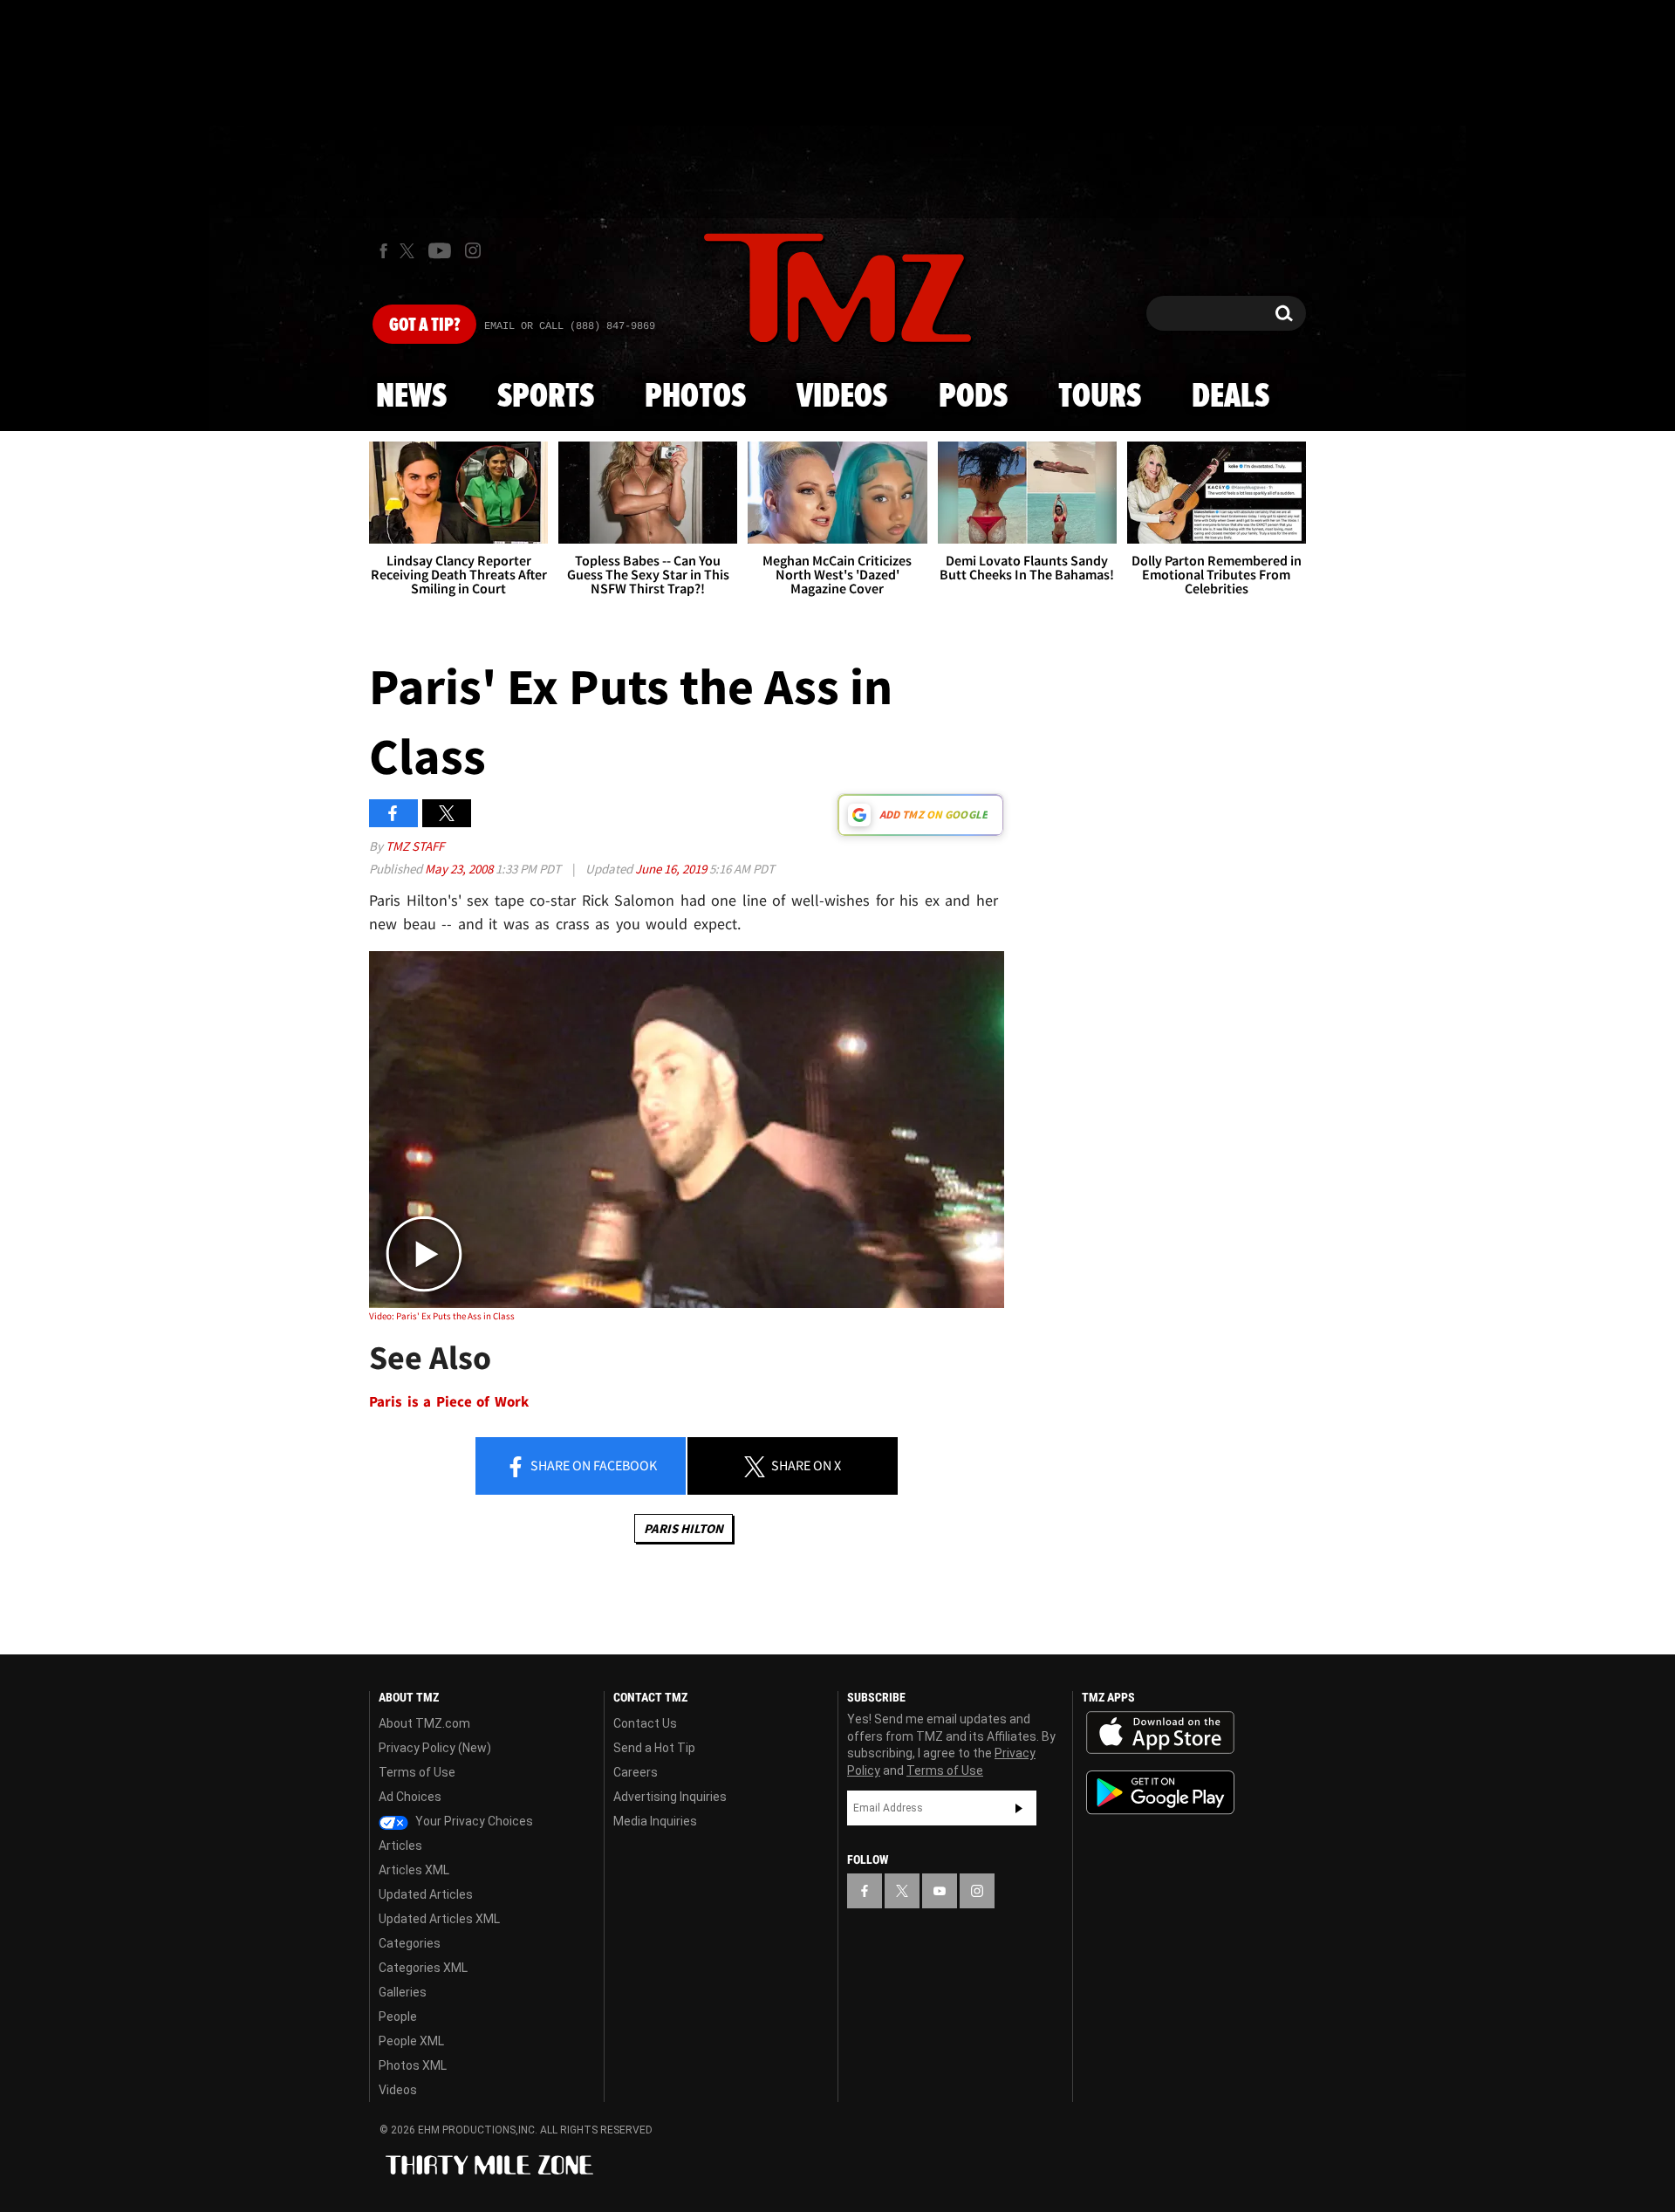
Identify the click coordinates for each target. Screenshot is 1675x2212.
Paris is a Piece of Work (449, 1402)
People (398, 2017)
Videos (842, 397)
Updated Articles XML (439, 1919)
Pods (973, 397)
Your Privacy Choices (473, 1821)
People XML (411, 2041)
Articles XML (414, 1870)
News (411, 397)
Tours (1100, 397)
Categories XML (423, 1968)
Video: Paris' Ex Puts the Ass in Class (442, 1316)
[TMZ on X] (410, 251)
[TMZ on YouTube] (940, 1891)
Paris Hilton (684, 1528)
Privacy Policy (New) (435, 1748)
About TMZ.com (424, 1723)
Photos (695, 397)
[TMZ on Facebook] (383, 251)
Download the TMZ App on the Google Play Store (1160, 1793)
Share (592, 1465)
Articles (400, 1846)
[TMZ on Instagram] (473, 250)
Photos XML (413, 2065)
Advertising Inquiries (670, 1797)
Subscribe (1019, 1808)
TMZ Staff (415, 846)
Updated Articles (426, 1894)
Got (424, 325)
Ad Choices (410, 1797)
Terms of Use (417, 1772)
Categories (410, 1943)
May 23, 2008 (460, 869)
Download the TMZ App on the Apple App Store (1160, 1733)
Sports (546, 397)
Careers (636, 1772)
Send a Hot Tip (654, 1748)
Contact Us (645, 1723)
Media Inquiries (655, 1821)
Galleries (403, 1992)
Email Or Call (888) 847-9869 (570, 326)
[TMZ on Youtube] (440, 250)
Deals (1231, 397)
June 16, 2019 (672, 869)
